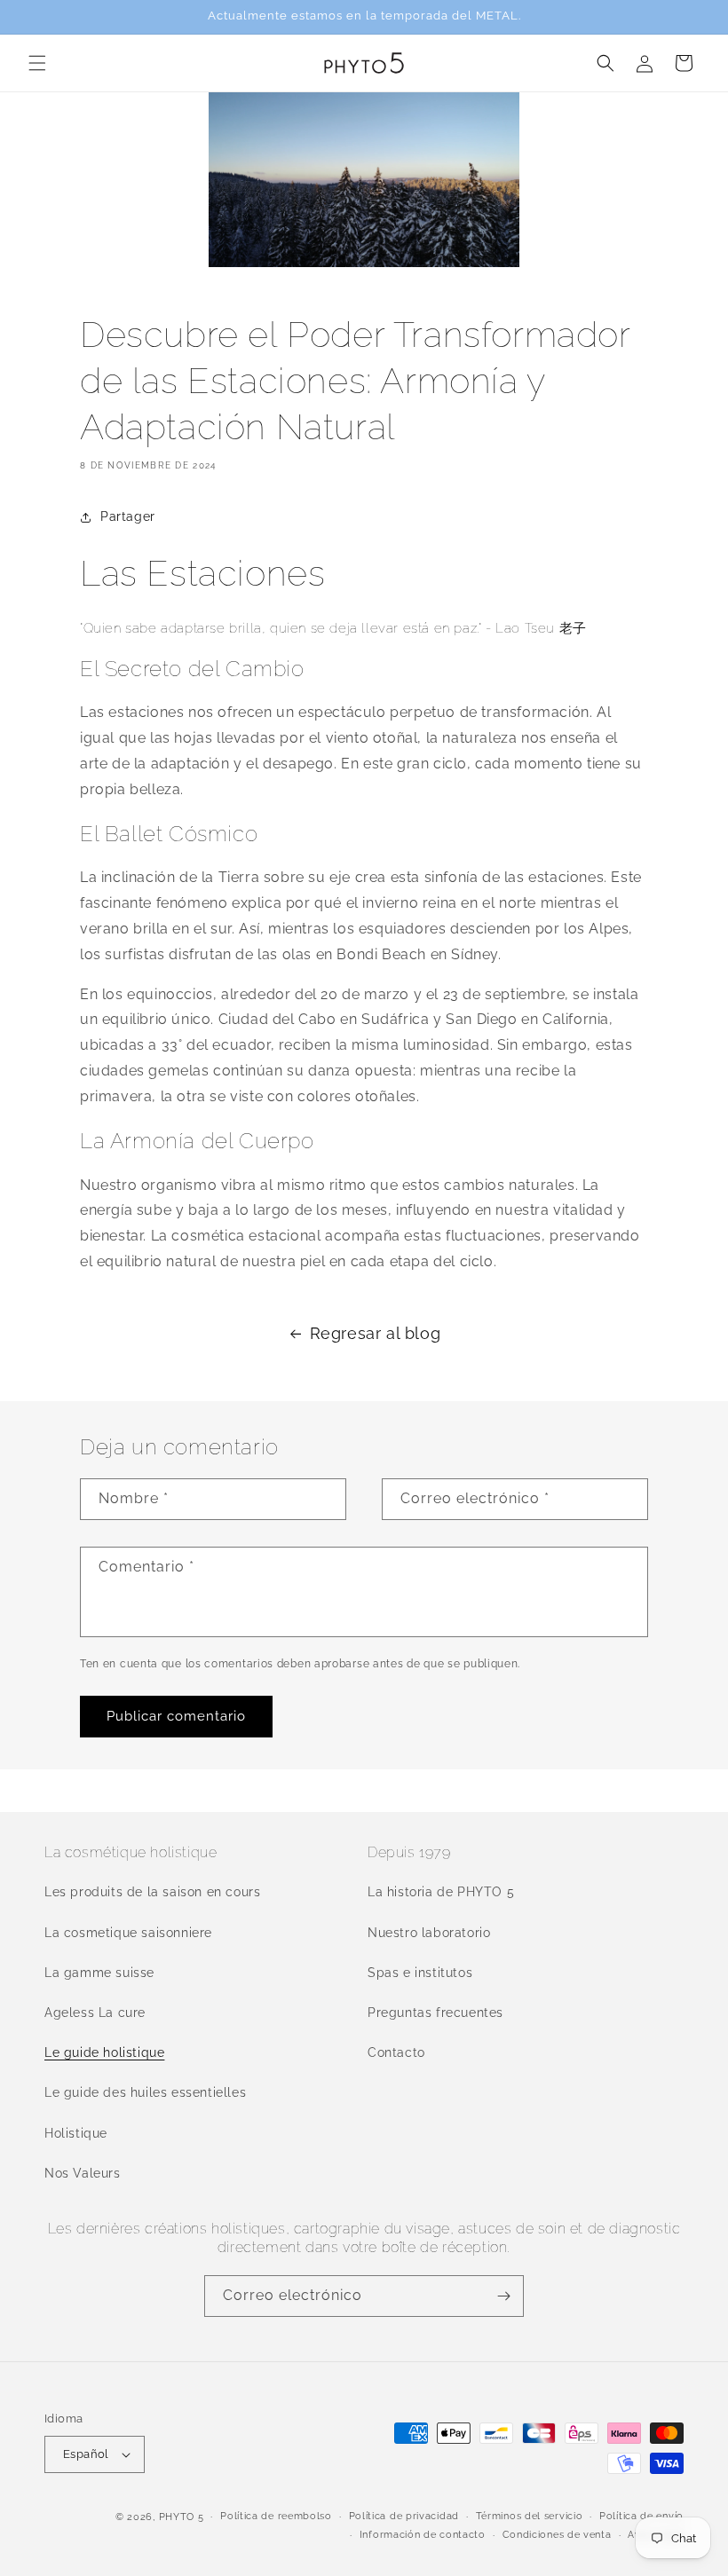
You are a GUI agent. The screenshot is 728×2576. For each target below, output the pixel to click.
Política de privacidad (404, 2516)
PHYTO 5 (182, 2517)
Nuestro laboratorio (429, 1933)
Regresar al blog (376, 1333)
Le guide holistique (104, 2052)
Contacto (396, 2052)
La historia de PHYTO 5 (441, 1892)
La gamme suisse (99, 1973)
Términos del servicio (530, 2516)
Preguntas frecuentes (435, 2013)
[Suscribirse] (503, 2296)
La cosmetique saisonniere (128, 1933)
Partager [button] (128, 516)
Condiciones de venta (557, 2535)
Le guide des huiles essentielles (145, 2092)
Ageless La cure (95, 2013)
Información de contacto (423, 2535)
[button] (37, 63)
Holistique (76, 2133)
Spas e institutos (420, 1973)
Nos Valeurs (83, 2173)
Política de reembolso (276, 2516)
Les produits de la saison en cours (152, 1892)
